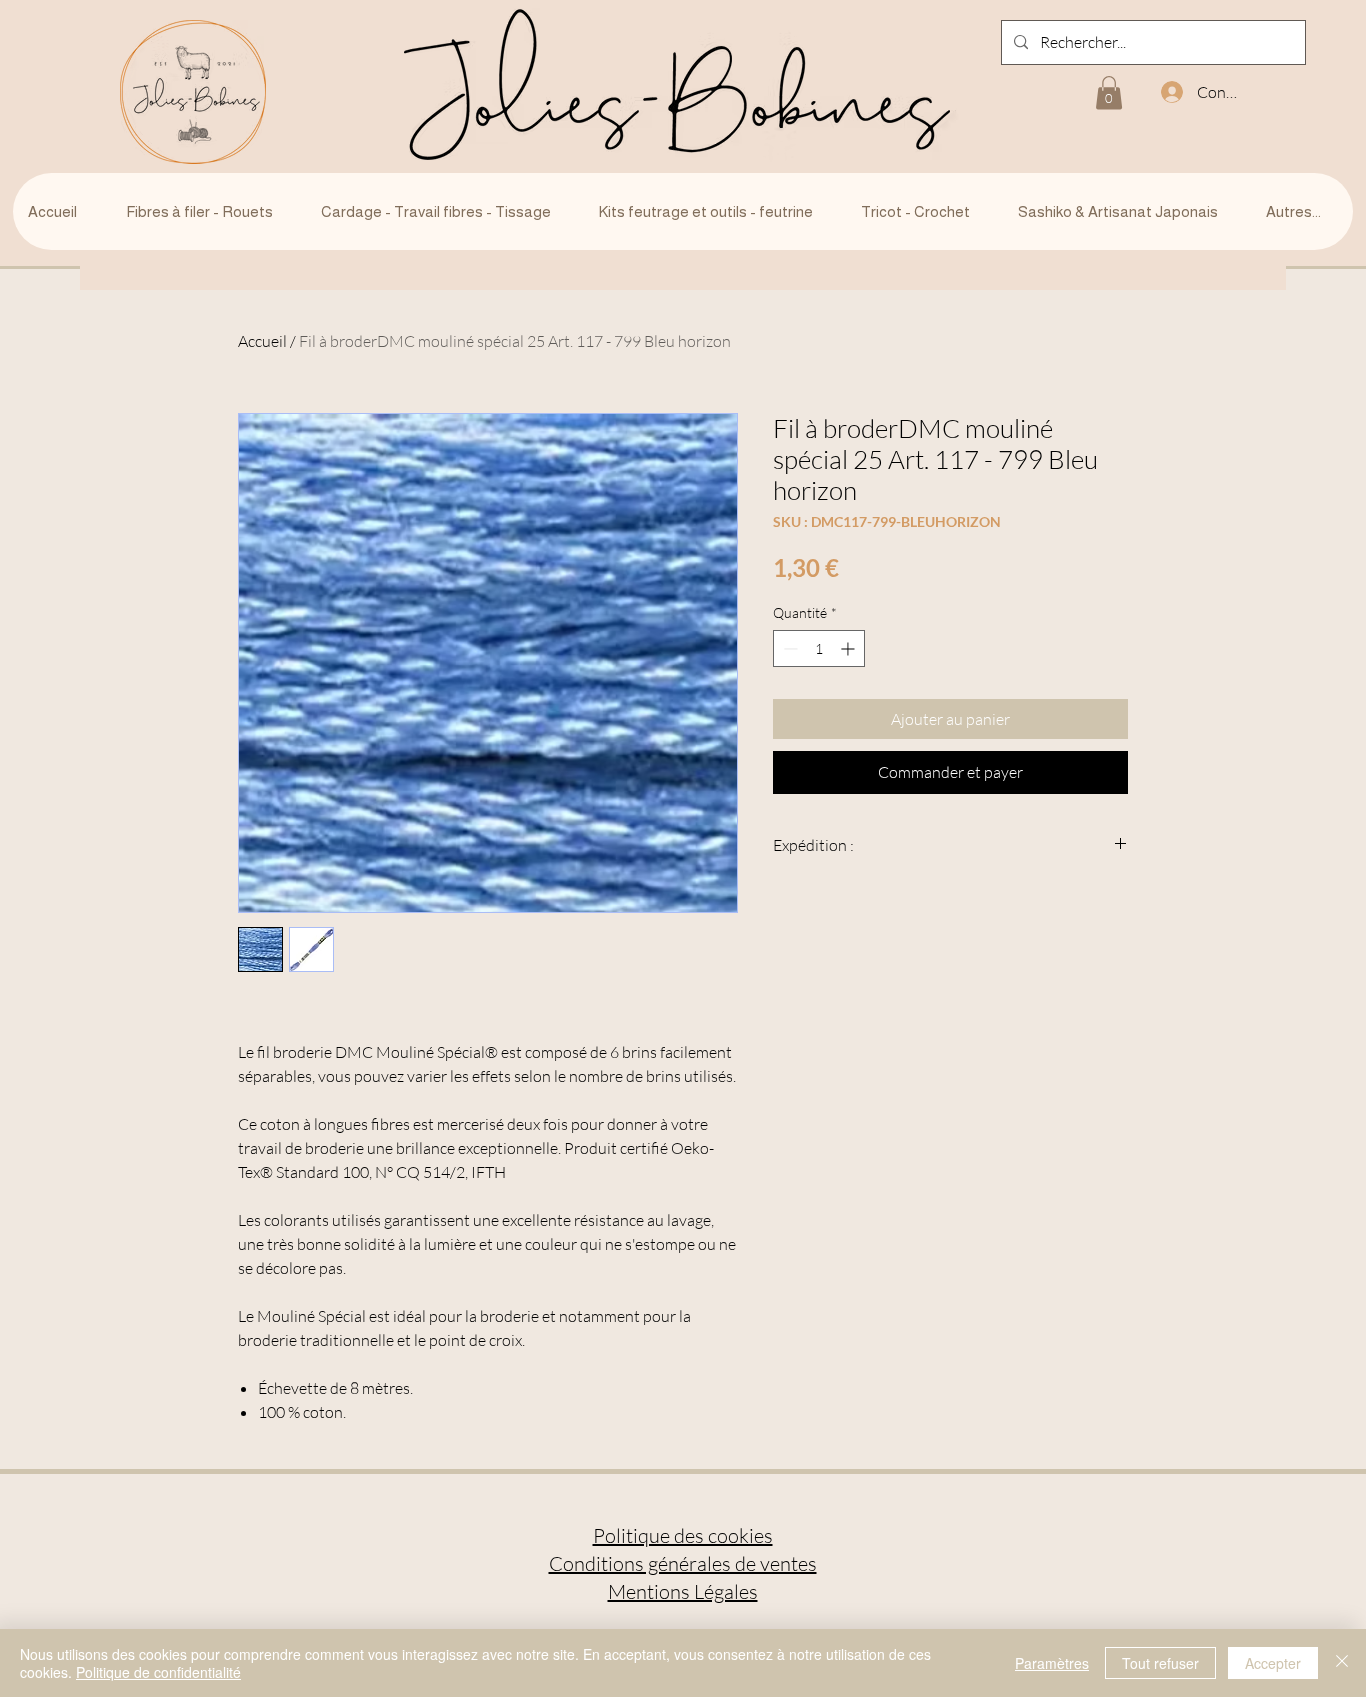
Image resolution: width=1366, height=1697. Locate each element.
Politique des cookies (683, 1535)
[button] (1109, 92)
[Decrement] (788, 648)
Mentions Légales (683, 1591)
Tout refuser (1160, 1663)
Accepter (1273, 1663)
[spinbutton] (819, 648)
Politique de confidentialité (158, 1672)
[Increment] (849, 648)
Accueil (262, 341)
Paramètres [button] (1052, 1663)
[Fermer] (1342, 1663)
